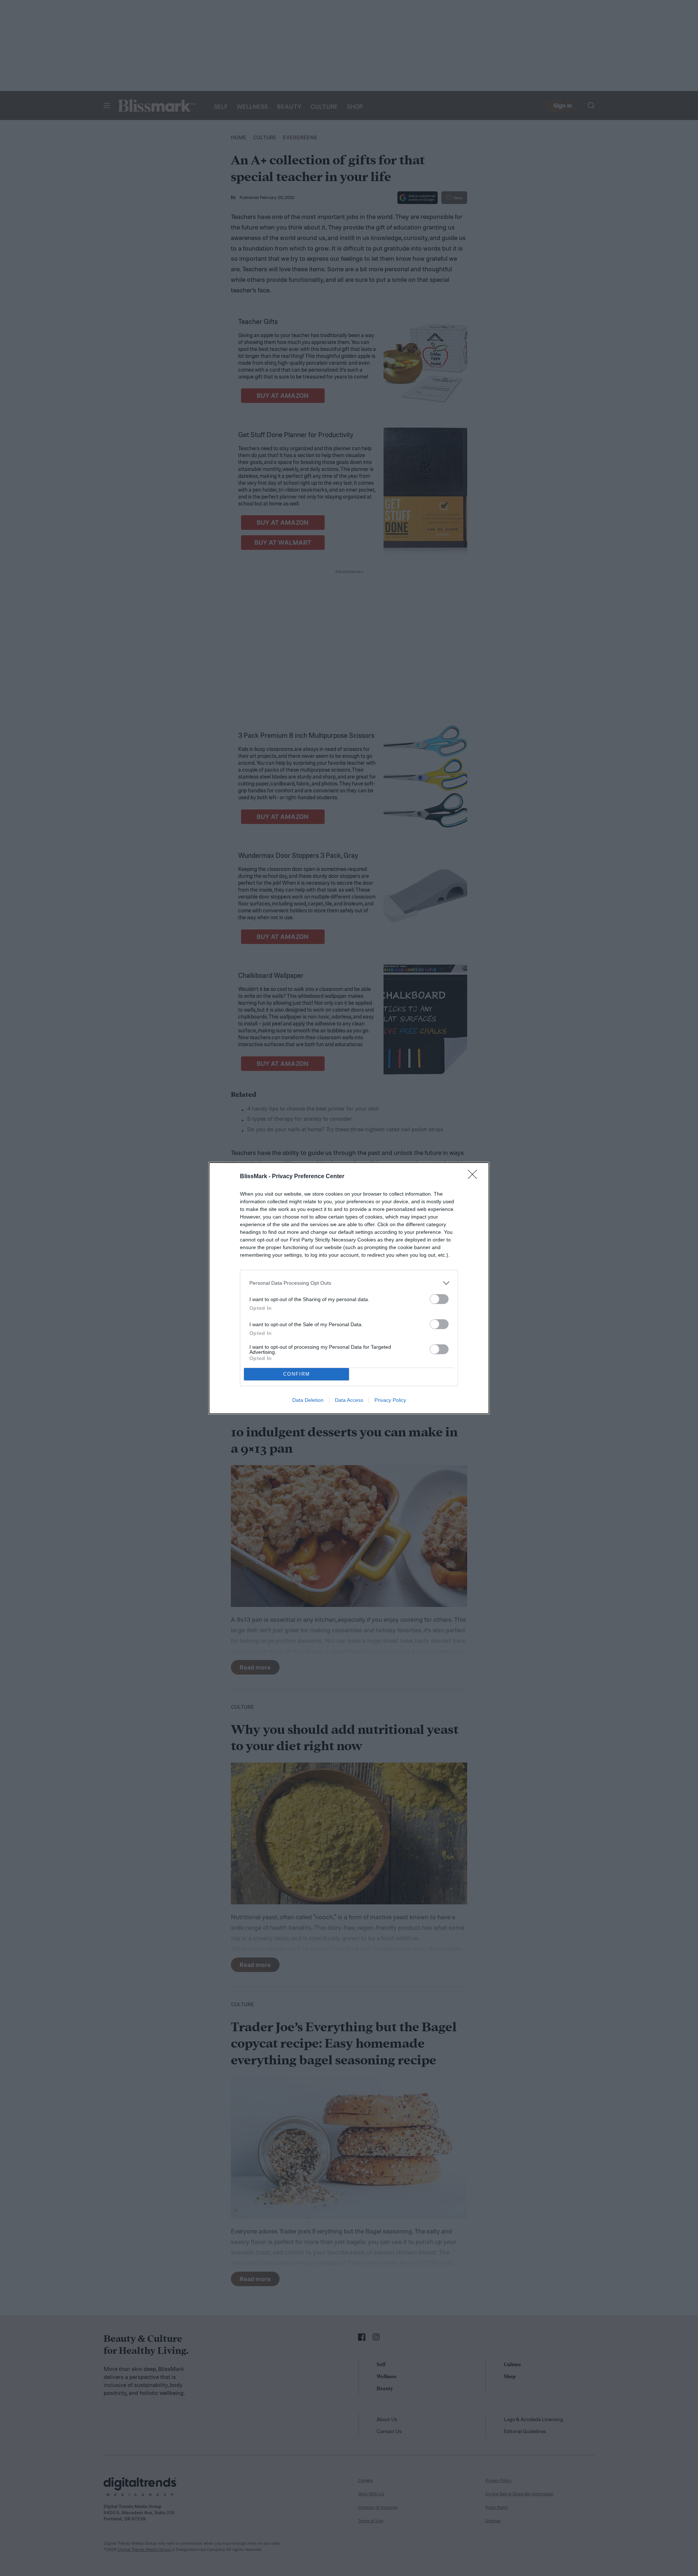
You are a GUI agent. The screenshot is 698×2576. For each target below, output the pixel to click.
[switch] (439, 1299)
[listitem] (349, 1283)
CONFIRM (297, 1374)
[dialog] (349, 1288)
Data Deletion (308, 1400)
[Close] (475, 1177)
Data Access (349, 1400)
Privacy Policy (390, 1400)
